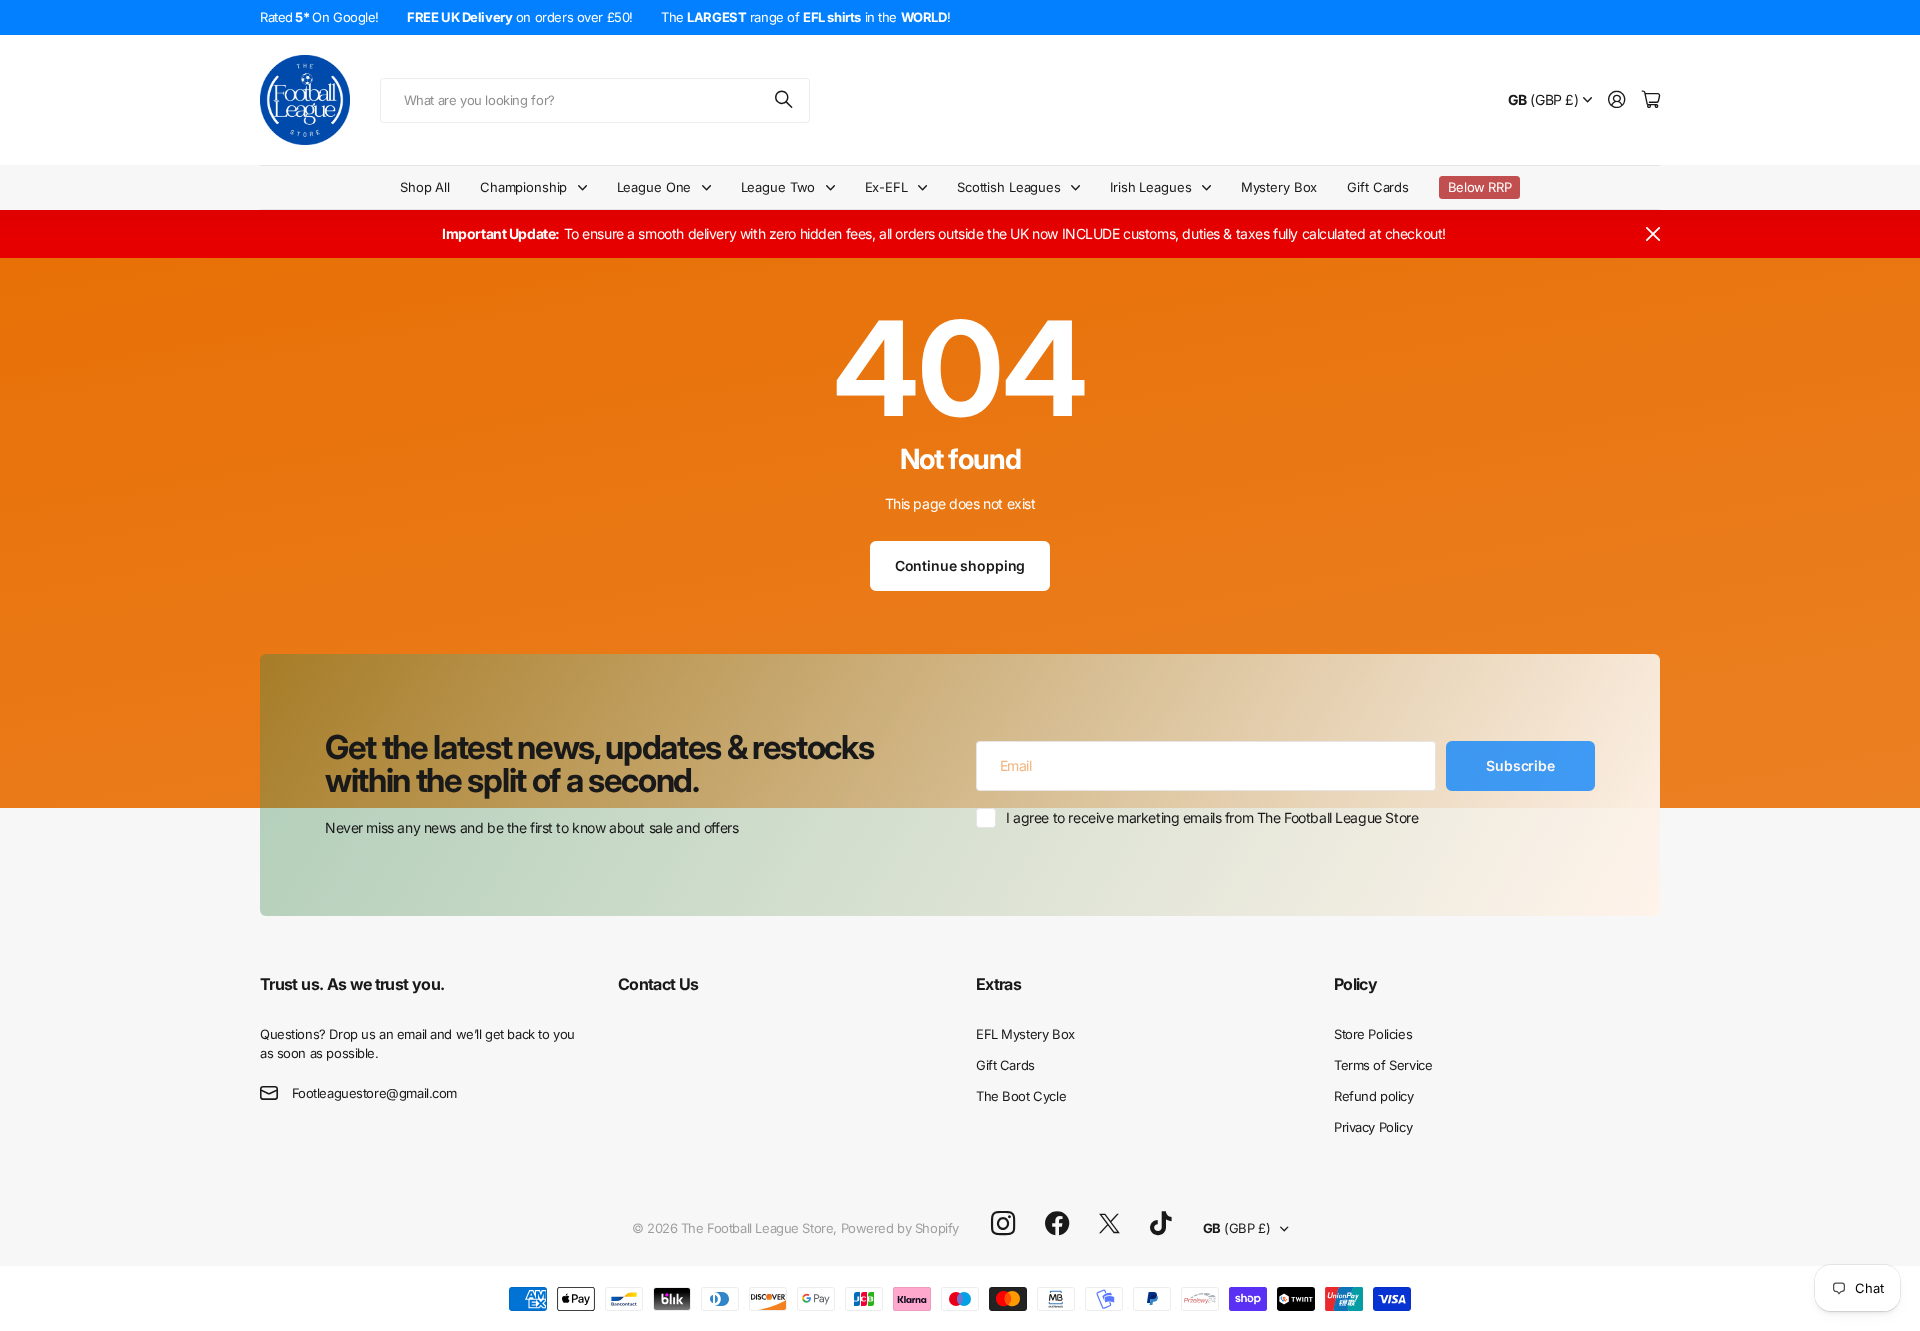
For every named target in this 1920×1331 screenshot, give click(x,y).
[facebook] (1057, 1224)
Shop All (425, 187)
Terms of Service (1383, 1065)
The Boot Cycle (1021, 1096)
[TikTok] (1160, 1224)
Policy (1355, 984)
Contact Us (658, 984)
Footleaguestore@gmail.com (375, 1093)
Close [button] (1653, 234)
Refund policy (1374, 1096)
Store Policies (1373, 1034)
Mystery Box (1279, 187)
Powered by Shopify (900, 1228)
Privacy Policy (1373, 1127)
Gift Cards (1378, 187)
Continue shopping (960, 565)
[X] (1109, 1224)
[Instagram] (1003, 1224)
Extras (998, 984)
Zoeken (785, 100)
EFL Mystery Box (1025, 1034)
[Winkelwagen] (1651, 100)
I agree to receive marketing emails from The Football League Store (1212, 817)
